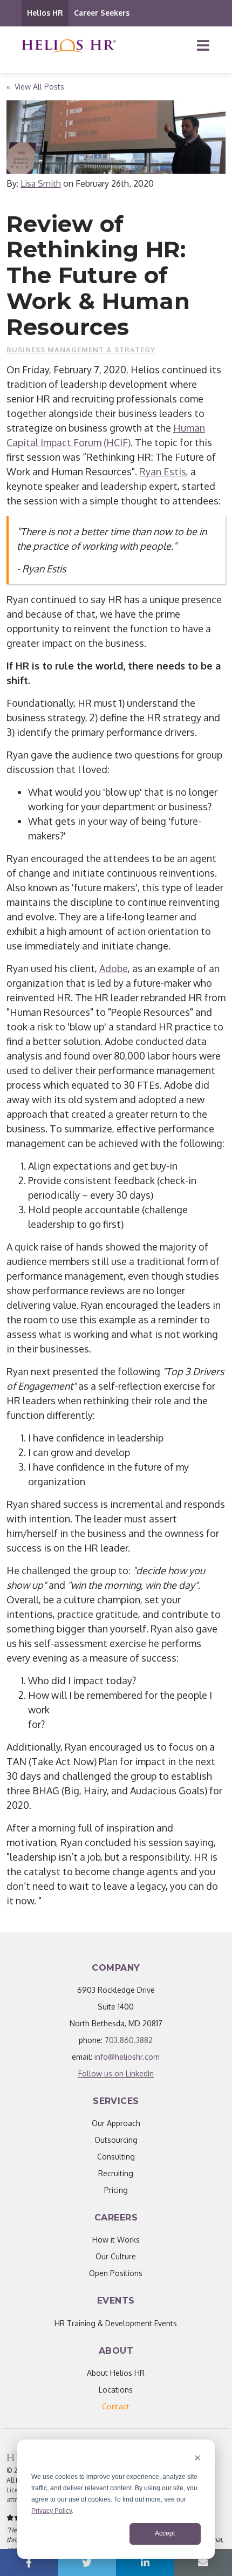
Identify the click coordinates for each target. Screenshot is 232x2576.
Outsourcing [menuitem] (116, 2140)
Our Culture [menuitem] (116, 2256)
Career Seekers (102, 13)
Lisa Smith (41, 183)
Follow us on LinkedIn (116, 2073)
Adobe (114, 968)
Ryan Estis (163, 472)
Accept (165, 2533)
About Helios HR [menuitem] (116, 2373)
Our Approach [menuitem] (116, 2123)
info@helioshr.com (127, 2057)
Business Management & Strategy (81, 350)
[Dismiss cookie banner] (197, 2459)
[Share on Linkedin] (145, 2563)
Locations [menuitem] (116, 2390)
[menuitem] (116, 2406)
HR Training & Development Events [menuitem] (116, 2323)
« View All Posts (35, 87)
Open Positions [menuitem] (116, 2273)
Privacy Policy (52, 2511)
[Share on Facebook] (29, 2563)
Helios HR (45, 13)
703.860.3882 (129, 2040)
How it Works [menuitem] (116, 2240)
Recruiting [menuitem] (116, 2173)
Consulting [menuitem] (116, 2157)
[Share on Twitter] (87, 2563)
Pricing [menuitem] (116, 2190)
